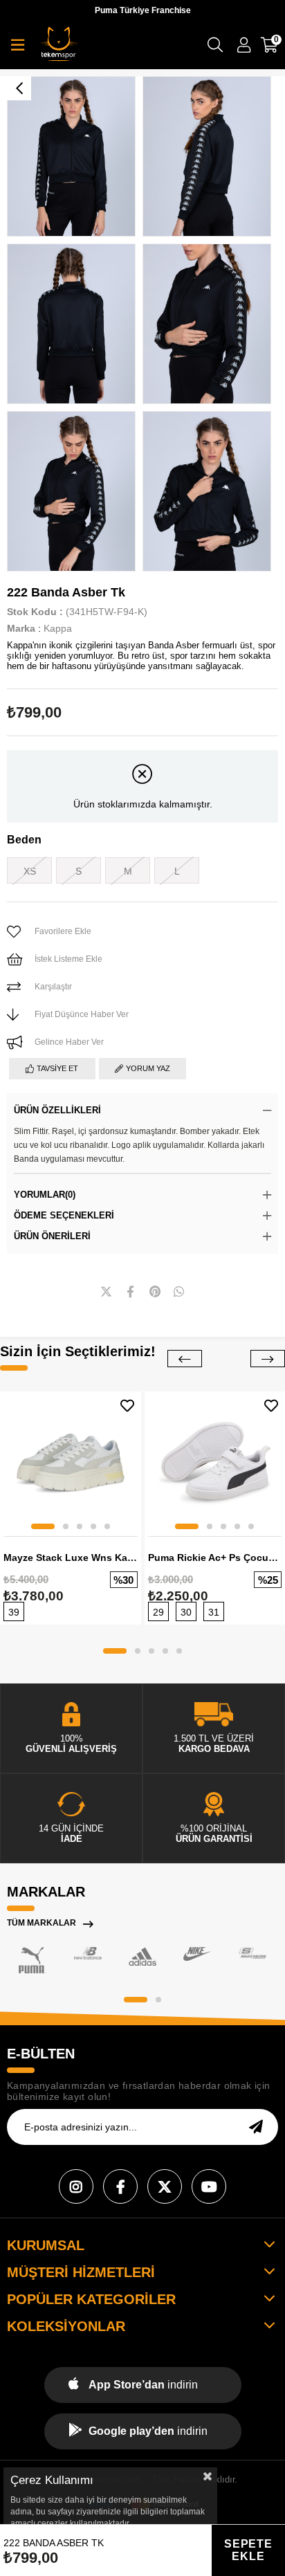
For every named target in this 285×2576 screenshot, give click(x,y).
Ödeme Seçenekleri (64, 1215)
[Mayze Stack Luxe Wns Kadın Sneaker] (71, 1462)
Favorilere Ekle (127, 1406)
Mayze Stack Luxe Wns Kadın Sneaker (71, 1558)
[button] (43, 1526)
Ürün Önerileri (52, 1236)
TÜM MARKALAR (42, 1923)
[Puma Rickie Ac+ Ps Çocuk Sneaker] (215, 1462)
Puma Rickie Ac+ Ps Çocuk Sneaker (215, 1558)
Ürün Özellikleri (57, 1110)
